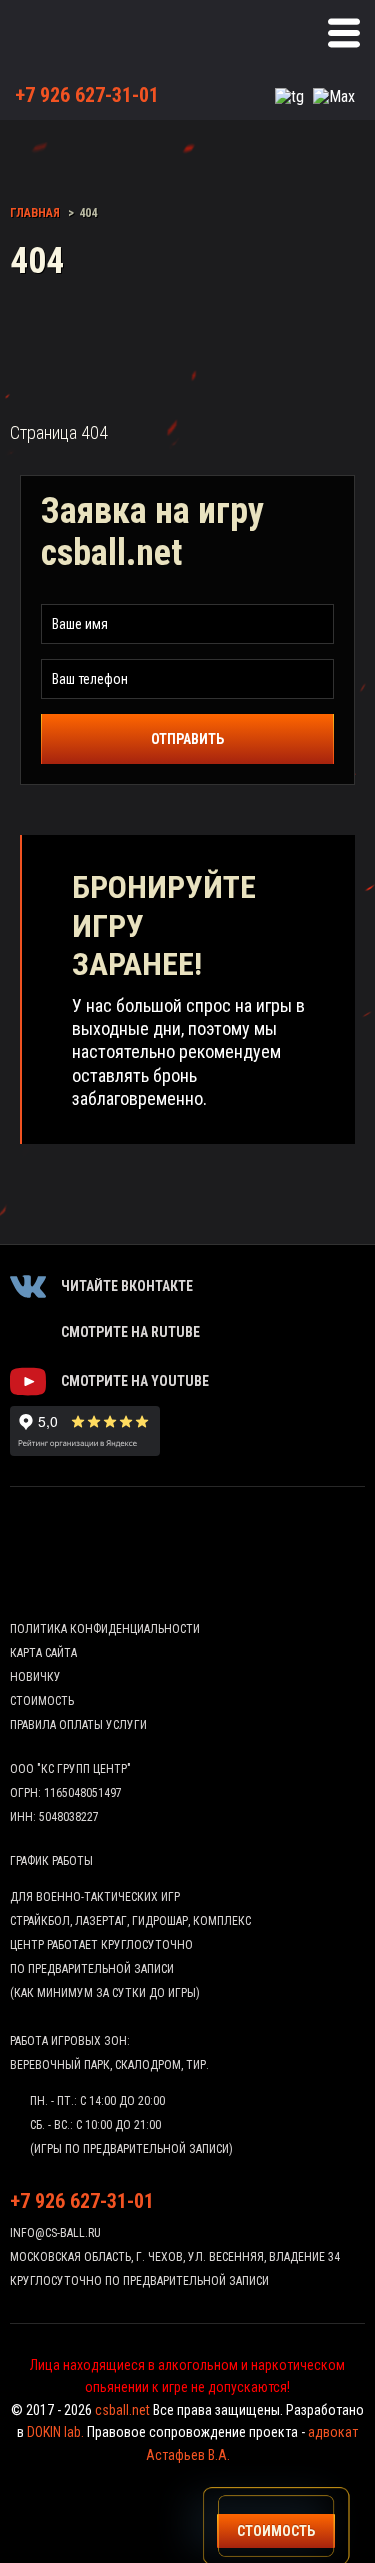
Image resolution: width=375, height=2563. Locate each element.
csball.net (122, 2410)
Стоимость (42, 1701)
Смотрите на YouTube (135, 1381)
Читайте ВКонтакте (127, 1286)
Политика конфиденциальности (105, 1629)
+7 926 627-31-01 (87, 95)
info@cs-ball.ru (55, 2233)
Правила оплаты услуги (78, 1725)
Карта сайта (43, 1653)
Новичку (35, 1677)
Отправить (187, 739)
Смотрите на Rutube (130, 1332)
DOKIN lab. (55, 2432)
